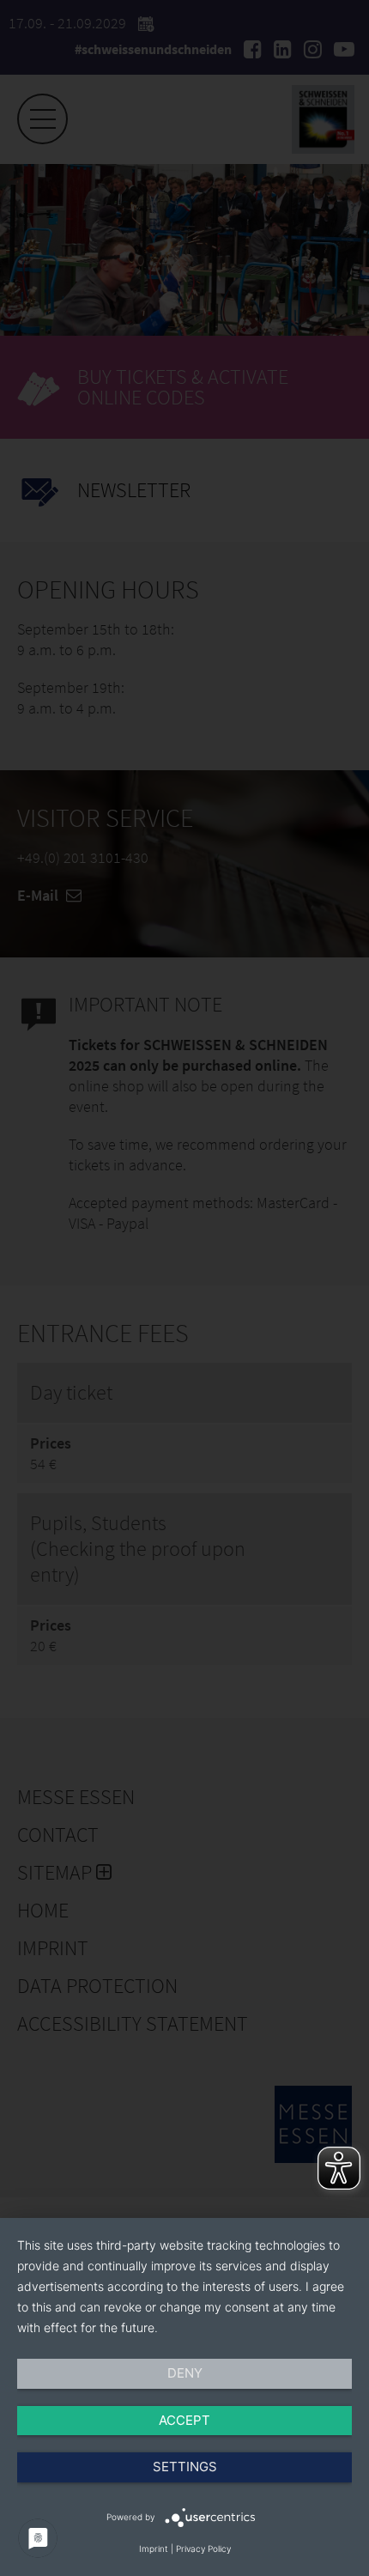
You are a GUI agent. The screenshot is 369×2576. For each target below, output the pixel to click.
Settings (185, 2467)
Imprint (154, 2549)
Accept (184, 2420)
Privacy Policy (203, 2549)
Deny (185, 2373)
